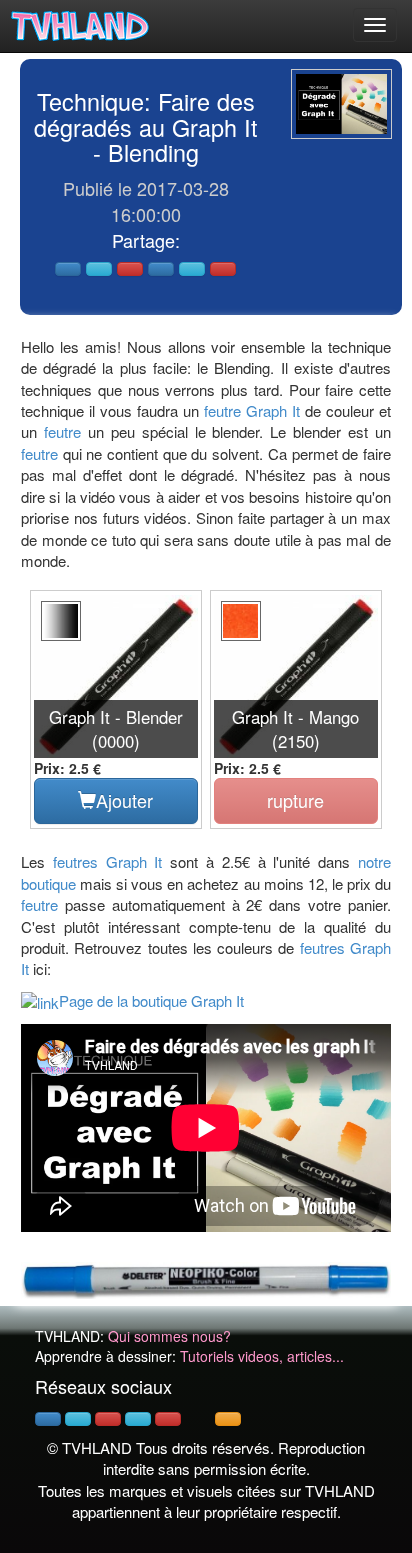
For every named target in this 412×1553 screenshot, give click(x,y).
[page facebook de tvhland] (48, 1419)
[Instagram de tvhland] (138, 1419)
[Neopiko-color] (206, 1278)
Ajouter (124, 800)
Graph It (273, 410)
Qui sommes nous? (169, 1336)
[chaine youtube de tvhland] (168, 1419)
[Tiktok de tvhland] (198, 1419)
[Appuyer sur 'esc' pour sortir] (341, 104)
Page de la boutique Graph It (151, 1000)
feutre (222, 410)
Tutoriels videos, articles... (262, 1356)
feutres (75, 861)
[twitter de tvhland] (78, 1419)
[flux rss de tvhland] (228, 1419)
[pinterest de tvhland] (108, 1419)
